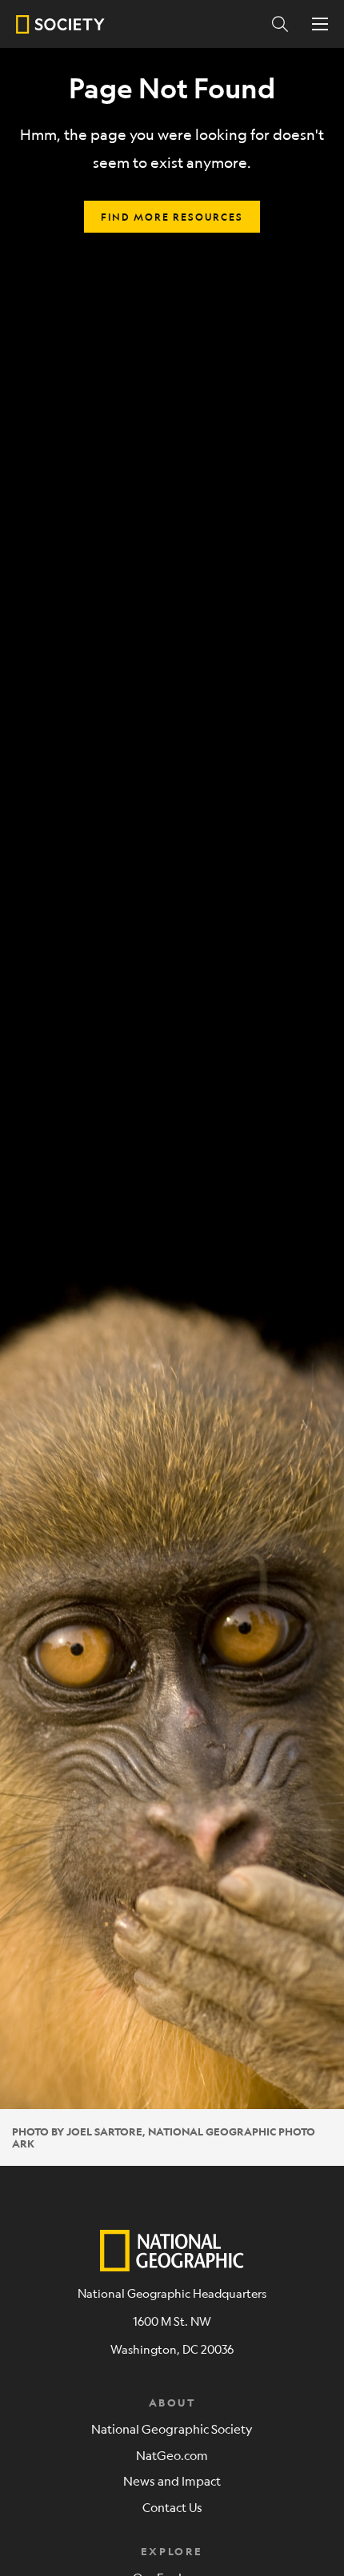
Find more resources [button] (172, 217)
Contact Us (172, 2507)
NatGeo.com (172, 2455)
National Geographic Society (172, 2428)
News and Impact (172, 2480)
